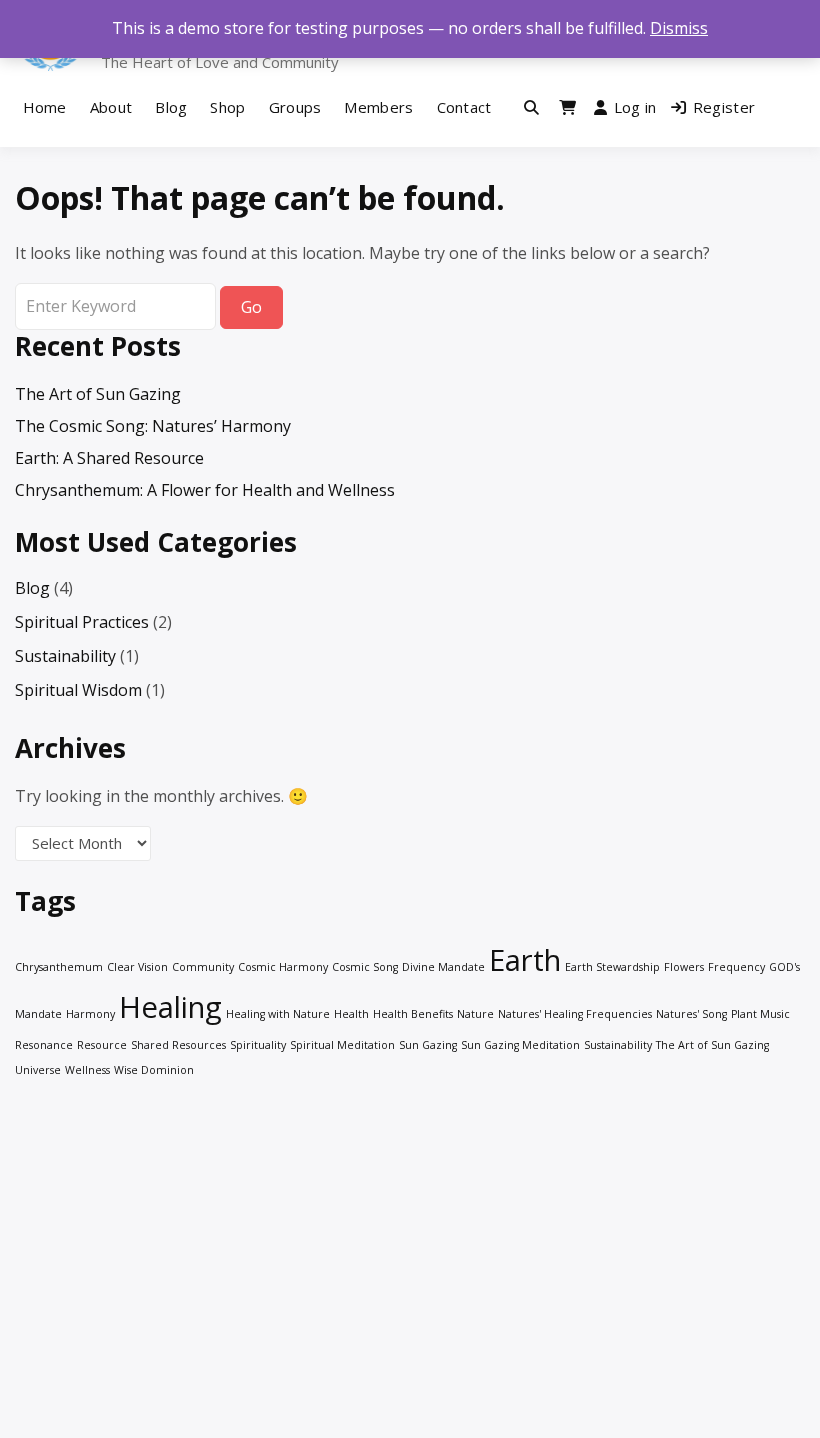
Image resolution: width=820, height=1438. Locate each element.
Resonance (44, 1045)
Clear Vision (137, 967)
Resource (102, 1045)
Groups (295, 107)
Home (45, 107)
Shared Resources (178, 1045)
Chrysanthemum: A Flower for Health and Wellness (205, 490)
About (111, 107)
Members (378, 107)
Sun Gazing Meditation (520, 1045)
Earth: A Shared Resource (109, 458)
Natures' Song (691, 1014)
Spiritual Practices (82, 622)
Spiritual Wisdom (78, 690)
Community (203, 967)
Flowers (684, 967)
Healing (170, 1007)
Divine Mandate (443, 967)
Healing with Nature (278, 1014)
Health (351, 1014)
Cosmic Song (365, 967)
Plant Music (760, 1014)
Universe (38, 1070)
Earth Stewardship (612, 967)
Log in (635, 107)
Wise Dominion (154, 1070)
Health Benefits (413, 1014)
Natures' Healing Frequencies (575, 1014)
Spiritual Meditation (342, 1045)
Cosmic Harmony (283, 967)
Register (724, 107)
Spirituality (258, 1045)
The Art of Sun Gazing (98, 394)
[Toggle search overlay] (531, 107)
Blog (171, 107)
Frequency (736, 967)
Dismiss (679, 28)
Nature (475, 1014)
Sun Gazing (428, 1045)
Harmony (90, 1014)
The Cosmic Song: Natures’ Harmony (153, 426)
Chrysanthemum (59, 967)
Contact (464, 107)
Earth (525, 960)
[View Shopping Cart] (567, 107)
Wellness (87, 1070)
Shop (227, 107)
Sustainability (65, 656)
